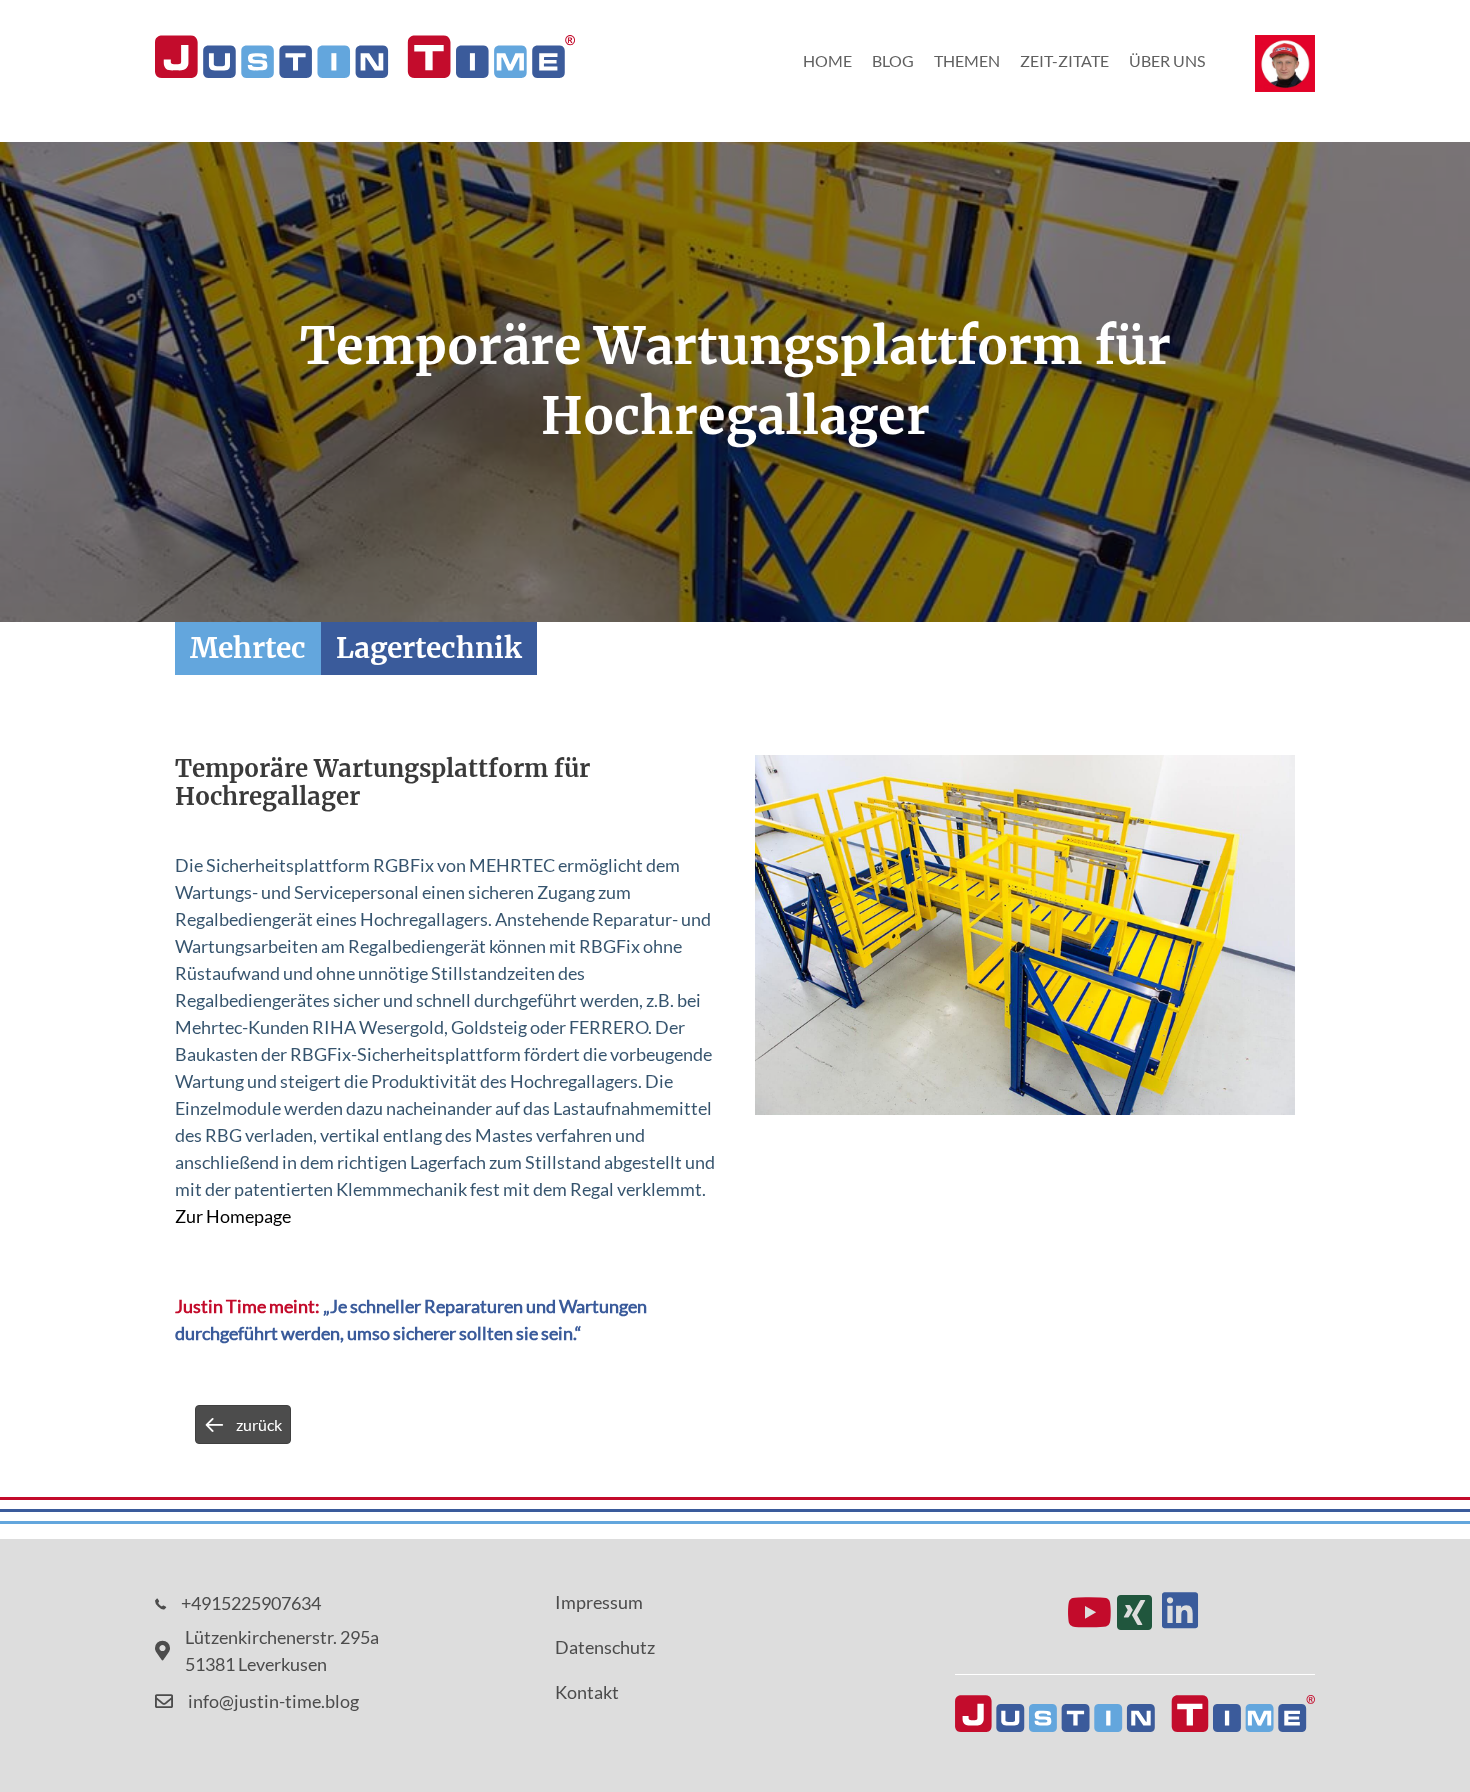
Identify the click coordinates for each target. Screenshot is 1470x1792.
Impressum (599, 1602)
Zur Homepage (233, 1216)
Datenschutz (605, 1647)
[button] (1089, 1611)
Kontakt (587, 1692)
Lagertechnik (429, 648)
